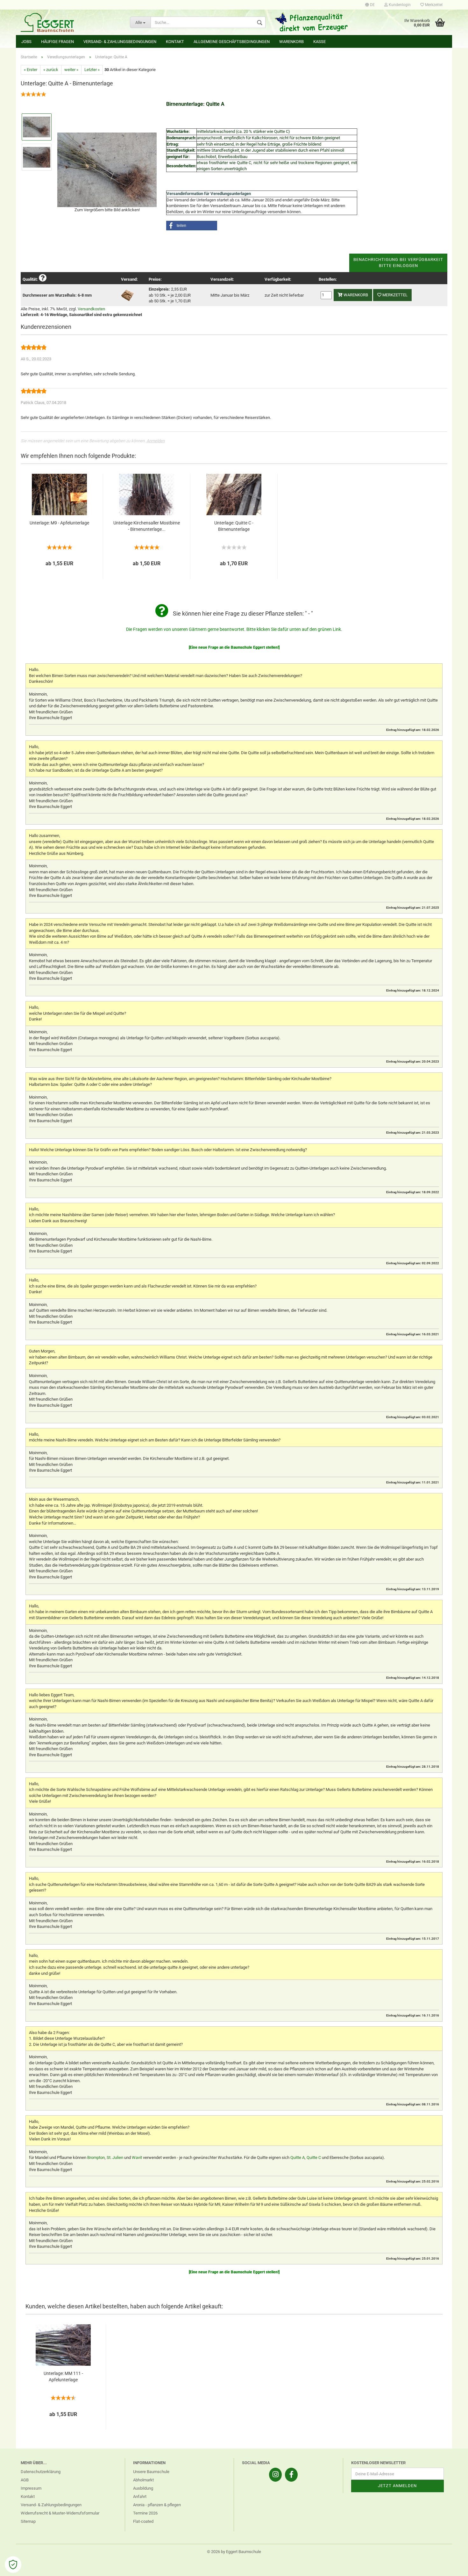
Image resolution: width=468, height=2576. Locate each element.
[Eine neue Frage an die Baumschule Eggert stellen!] (234, 647)
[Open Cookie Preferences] (13, 2565)
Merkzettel (433, 5)
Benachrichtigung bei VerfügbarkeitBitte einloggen (398, 263)
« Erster (31, 70)
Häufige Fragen (57, 42)
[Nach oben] (450, 2566)
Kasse (319, 42)
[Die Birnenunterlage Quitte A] (107, 169)
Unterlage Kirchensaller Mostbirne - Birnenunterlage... (147, 526)
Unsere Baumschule (151, 2472)
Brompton (96, 2157)
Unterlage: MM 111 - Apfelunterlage (63, 2377)
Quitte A (298, 2157)
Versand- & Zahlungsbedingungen (120, 42)
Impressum (31, 2488)
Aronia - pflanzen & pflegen (157, 2505)
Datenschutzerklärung (41, 2472)
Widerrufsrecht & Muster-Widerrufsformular (60, 2513)
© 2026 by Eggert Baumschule (234, 2552)
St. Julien (115, 2157)
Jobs (26, 42)
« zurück (51, 70)
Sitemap (28, 2521)
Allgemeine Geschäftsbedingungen (232, 42)
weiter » (71, 70)
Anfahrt (140, 2497)
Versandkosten (91, 309)
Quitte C (314, 2157)
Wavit (137, 2157)
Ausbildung (143, 2488)
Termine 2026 (145, 2513)
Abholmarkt (143, 2480)
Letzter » (92, 70)
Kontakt (175, 42)
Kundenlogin (399, 5)
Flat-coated (143, 2521)
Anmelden (156, 441)
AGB (25, 2480)
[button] (192, 226)
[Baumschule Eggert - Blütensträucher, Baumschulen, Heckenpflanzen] (71, 22)
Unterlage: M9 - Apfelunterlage (59, 523)
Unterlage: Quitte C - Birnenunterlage (234, 526)
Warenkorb (291, 42)
